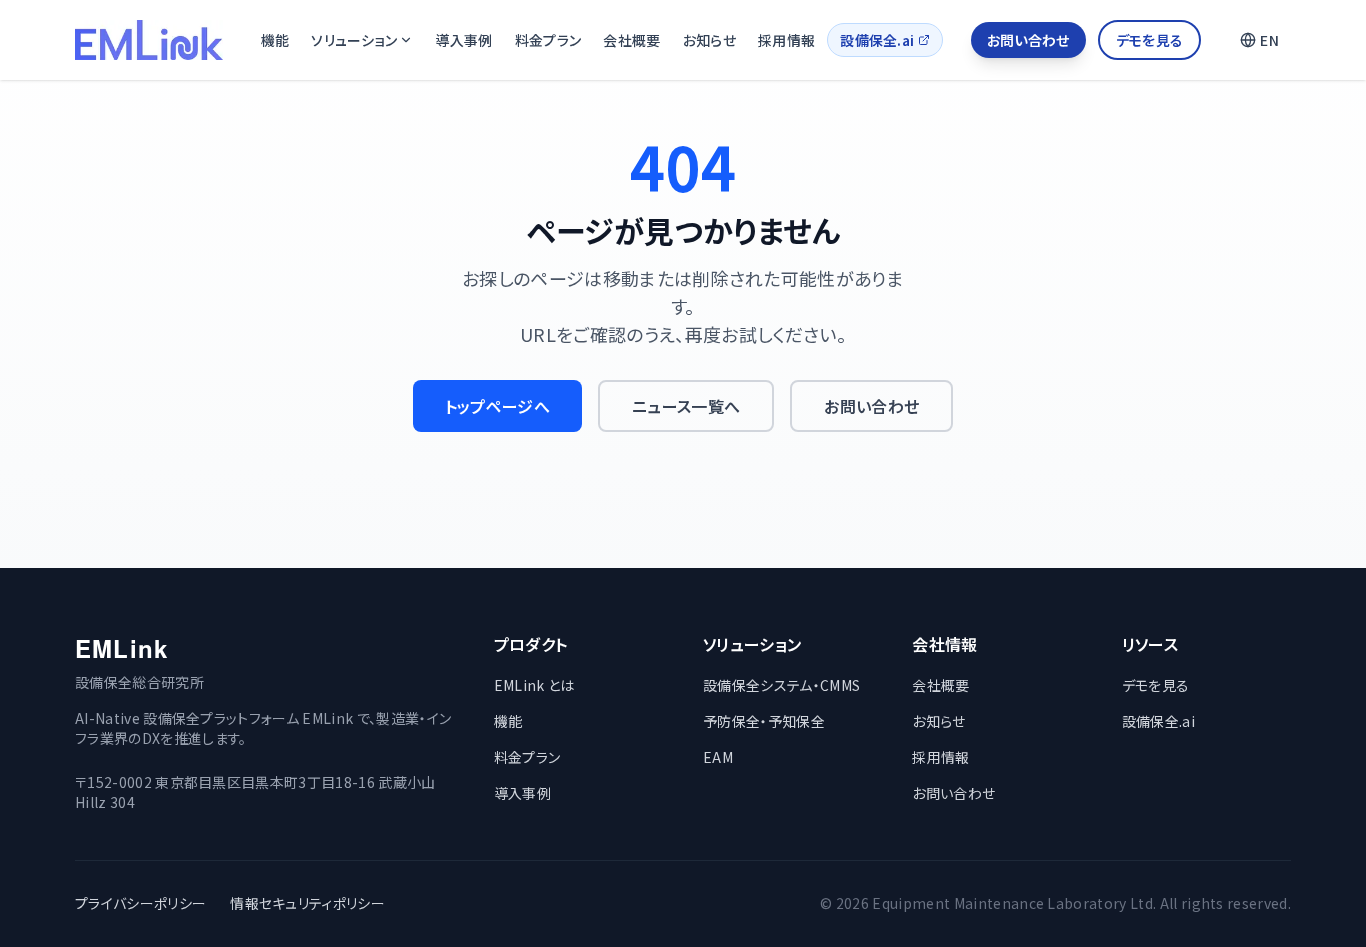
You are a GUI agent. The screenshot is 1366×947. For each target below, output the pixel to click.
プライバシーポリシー (140, 903)
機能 (275, 40)
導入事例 (463, 40)
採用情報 (786, 40)
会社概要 (631, 40)
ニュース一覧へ (686, 406)
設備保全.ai (877, 40)
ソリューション (354, 40)
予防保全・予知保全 (764, 721)
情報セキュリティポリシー (307, 903)
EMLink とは (534, 685)
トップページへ (497, 406)
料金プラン (548, 40)
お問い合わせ (1028, 40)
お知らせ (709, 40)
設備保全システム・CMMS (781, 685)
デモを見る (1150, 40)
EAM (718, 757)
